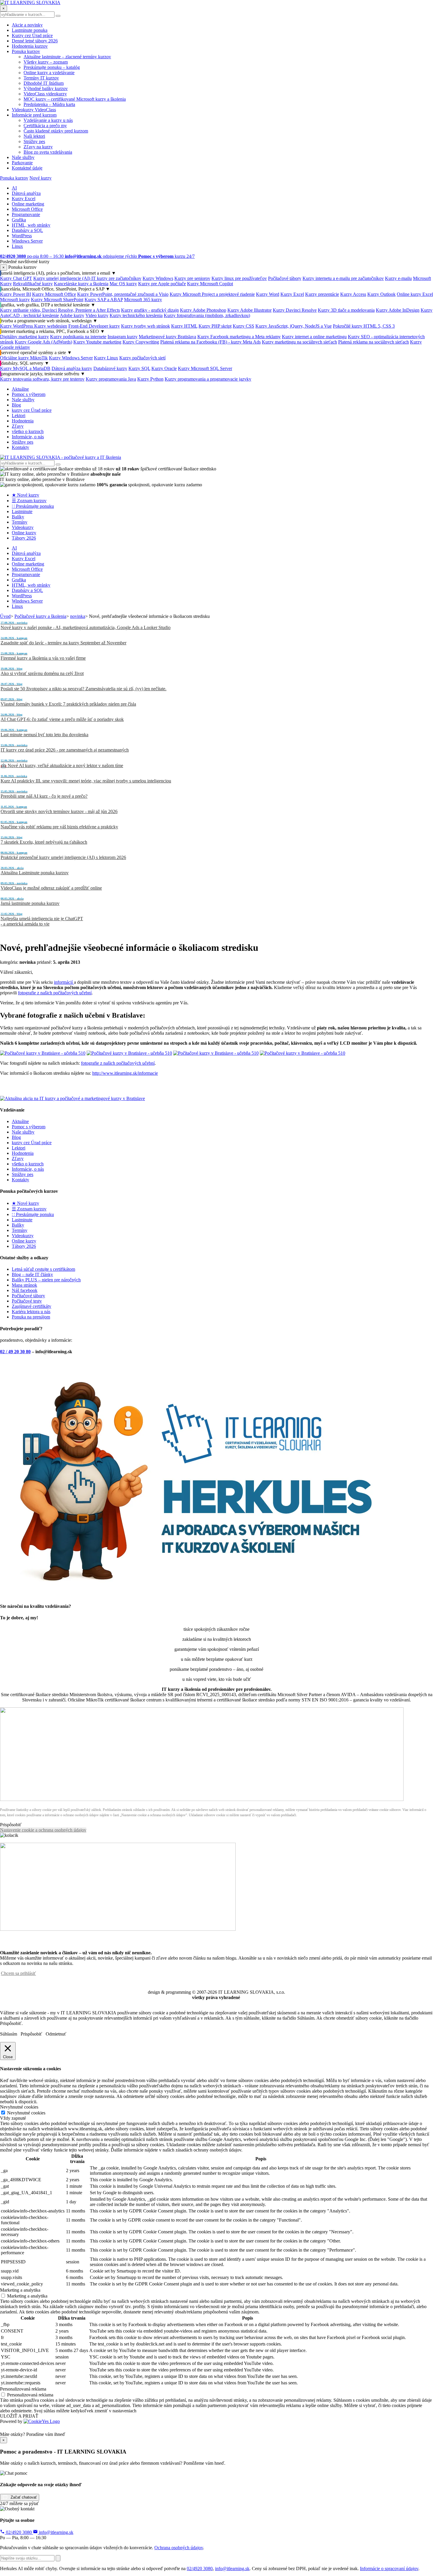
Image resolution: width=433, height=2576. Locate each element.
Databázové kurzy (110, 368)
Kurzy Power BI (15, 294)
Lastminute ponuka (30, 30)
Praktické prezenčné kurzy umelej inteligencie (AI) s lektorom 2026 (63, 855)
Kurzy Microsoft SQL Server (205, 368)
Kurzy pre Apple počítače (162, 284)
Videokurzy (23, 527)
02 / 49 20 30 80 (15, 1352)
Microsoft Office (27, 209)
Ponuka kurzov (26, 51)
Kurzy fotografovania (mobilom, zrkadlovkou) (207, 315)
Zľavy (18, 426)
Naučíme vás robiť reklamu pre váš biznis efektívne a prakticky (59, 825)
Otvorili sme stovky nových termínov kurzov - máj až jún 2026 (59, 810)
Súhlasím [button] (9, 2034)
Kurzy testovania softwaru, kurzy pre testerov (42, 379)
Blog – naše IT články (32, 1274)
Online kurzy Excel (415, 294)
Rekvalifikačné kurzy (33, 284)
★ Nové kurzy (25, 495)
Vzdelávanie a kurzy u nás (48, 120)
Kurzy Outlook (381, 294)
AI (14, 188)
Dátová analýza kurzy (72, 368)
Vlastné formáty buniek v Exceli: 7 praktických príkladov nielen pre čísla (68, 702)
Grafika (19, 220)
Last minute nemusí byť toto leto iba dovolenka (44, 733)
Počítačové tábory (285, 278)
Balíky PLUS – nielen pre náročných (46, 1280)
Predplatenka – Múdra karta (49, 104)
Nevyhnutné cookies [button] (19, 2107)
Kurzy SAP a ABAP (104, 300)
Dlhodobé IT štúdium (44, 83)
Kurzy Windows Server (71, 358)
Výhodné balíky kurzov (46, 88)
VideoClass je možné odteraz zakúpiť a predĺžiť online (51, 886)
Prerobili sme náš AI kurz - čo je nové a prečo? (44, 794)
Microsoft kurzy (15, 300)
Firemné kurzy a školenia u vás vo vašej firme (43, 656)
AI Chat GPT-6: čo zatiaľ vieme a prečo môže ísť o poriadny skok (62, 717)
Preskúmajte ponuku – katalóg (52, 67)
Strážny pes (34, 141)
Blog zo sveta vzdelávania (48, 152)
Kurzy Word (268, 294)
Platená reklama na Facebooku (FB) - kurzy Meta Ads (210, 342)
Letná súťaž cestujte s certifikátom (43, 1269)
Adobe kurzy (72, 315)
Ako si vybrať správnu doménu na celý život (42, 671)
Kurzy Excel (24, 199)
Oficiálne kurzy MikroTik (24, 358)
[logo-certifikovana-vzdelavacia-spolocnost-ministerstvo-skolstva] (202, 1799)
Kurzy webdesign (51, 326)
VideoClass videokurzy (45, 94)
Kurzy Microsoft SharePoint (57, 300)
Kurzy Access (353, 294)
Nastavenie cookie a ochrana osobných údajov (43, 1830)
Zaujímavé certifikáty (32, 1306)
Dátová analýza (26, 193)
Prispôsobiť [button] (11, 1825)
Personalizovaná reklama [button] (23, 2389)
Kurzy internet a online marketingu (314, 337)
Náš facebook (25, 1290)
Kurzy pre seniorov (192, 278)
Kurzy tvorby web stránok (146, 326)
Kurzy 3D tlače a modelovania (346, 310)
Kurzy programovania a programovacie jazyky (208, 379)
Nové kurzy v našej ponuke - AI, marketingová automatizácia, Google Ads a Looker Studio (86, 626)
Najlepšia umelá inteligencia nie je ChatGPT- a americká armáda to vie (42, 919)
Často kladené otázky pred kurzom (56, 131)
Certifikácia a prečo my (45, 126)
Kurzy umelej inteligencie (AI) (62, 278)
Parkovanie (22, 163)
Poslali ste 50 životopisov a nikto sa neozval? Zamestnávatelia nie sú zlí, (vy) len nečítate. (84, 687)
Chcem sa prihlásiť (18, 1973)
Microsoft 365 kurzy (143, 300)
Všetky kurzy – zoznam (46, 62)
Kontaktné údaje (27, 168)
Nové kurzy (41, 178)
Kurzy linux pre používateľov (239, 278)
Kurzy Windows (158, 278)
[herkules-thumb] (196, 1594)
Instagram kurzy (123, 337)
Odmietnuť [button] (56, 2034)
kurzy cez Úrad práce (32, 410)
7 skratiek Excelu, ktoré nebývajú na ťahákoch (44, 840)
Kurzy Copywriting (141, 342)
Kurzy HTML (184, 326)
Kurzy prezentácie (322, 294)
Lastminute (22, 511)
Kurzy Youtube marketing (97, 342)
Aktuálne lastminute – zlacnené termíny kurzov (67, 57)
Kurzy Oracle (164, 368)
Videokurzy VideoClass (34, 110)
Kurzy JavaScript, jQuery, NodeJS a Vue (294, 326)
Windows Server (27, 241)
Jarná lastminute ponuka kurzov (30, 901)
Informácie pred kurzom (34, 115)
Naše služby (23, 157)
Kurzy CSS (243, 326)
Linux (17, 246)
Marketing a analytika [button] (20, 2290)
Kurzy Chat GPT (16, 278)
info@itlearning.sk (56, 2532)
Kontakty (20, 447)
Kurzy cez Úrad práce (32, 35)
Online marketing (28, 204)
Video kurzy (97, 315)
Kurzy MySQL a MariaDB (25, 368)
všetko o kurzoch (28, 431)
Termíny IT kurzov (41, 78)
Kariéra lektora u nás (31, 1312)
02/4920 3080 (19, 2532)
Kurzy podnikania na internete (78, 337)
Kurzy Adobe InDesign (398, 310)
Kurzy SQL (139, 368)
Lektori (19, 415)
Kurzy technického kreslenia (136, 315)
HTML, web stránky (31, 225)
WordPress (22, 236)
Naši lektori (34, 136)
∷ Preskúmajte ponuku (33, 506)
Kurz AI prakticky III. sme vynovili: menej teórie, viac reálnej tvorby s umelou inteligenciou (86, 779)
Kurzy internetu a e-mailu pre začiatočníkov (343, 278)
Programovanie (26, 214)
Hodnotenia (23, 421)
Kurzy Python (150, 379)
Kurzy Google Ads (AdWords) (43, 342)
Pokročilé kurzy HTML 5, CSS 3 (364, 326)
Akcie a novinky (27, 25)
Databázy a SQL (27, 230)
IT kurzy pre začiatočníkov (116, 278)
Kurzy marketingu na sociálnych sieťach (299, 342)
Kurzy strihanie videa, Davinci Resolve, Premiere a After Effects (60, 310)
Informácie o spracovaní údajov (389, 2568)
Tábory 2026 (24, 538)
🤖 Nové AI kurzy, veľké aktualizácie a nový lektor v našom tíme (62, 763)
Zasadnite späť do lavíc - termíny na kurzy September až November (63, 641)
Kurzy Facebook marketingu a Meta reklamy (239, 337)
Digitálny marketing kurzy (24, 337)
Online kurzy (24, 533)
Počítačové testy (27, 1301)
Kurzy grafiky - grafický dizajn (150, 310)
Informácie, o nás (28, 437)
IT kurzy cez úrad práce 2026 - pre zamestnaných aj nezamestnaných (65, 748)
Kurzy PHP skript (215, 326)
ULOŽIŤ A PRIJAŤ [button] (19, 2416)
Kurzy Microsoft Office (54, 294)
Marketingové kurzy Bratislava (167, 337)
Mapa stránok (24, 1285)
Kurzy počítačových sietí (142, 358)
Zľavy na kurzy (38, 147)
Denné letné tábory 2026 (35, 41)
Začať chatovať (23, 2497)
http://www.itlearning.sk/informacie (125, 1073)
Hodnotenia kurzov (30, 46)
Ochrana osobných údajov (179, 2548)
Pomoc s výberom (29, 394)
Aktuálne (20, 389)
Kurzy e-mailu (398, 278)
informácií (64, 982)
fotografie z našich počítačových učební (55, 993)
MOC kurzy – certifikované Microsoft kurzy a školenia (75, 99)
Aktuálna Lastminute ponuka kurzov (35, 871)
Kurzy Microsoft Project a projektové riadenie (212, 294)
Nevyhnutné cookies (26, 2113)
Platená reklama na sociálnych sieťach (373, 342)
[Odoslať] (58, 2558)
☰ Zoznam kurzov (29, 501)
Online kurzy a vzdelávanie (49, 73)
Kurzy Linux (106, 358)
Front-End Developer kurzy (94, 326)
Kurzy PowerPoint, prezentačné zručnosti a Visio (123, 294)
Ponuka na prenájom (31, 1317)
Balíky (18, 517)
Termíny (20, 522)
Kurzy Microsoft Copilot (210, 284)
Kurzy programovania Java (111, 379)
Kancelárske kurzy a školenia (81, 284)
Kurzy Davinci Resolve (295, 310)
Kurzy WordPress (17, 326)
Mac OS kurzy (123, 284)
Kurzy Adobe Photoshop (203, 310)
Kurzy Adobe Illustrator (249, 310)
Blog (16, 405)
